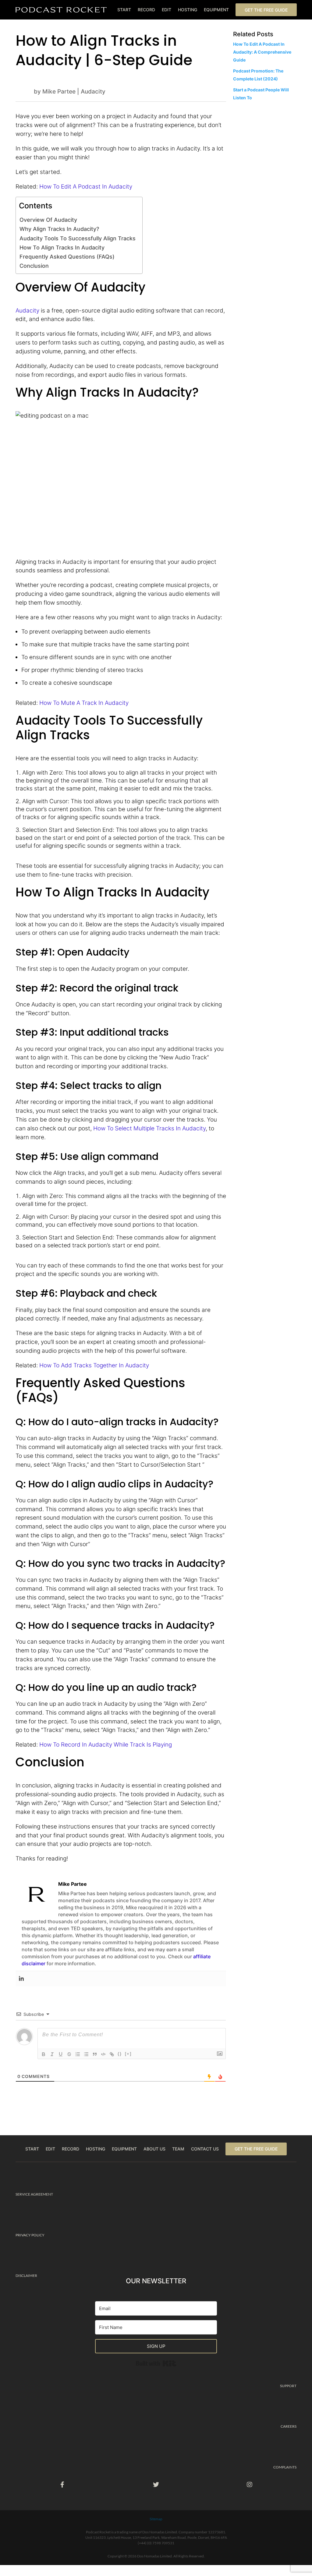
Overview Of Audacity (48, 220)
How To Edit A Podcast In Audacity (86, 186)
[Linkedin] (21, 1979)
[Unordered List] (86, 2054)
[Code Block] (103, 2054)
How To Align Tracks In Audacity (62, 247)
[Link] (112, 2054)
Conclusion (34, 266)
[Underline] (61, 2054)
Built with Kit (176, 2362)
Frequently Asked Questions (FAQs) (67, 256)
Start (124, 10)
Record (146, 10)
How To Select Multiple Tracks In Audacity (149, 1128)
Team (178, 2149)
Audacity (93, 91)
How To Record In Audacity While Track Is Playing (106, 1744)
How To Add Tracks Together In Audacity (94, 1365)
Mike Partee (59, 91)
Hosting (188, 10)
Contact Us (205, 2149)
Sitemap (156, 2519)
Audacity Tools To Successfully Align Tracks (78, 238)
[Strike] (69, 2054)
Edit (167, 10)
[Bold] (44, 2054)
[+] (128, 2054)
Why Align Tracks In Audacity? (59, 229)
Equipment (216, 10)
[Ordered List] (78, 2054)
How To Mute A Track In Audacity (84, 703)
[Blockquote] (95, 2054)
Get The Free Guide (266, 10)
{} (120, 2054)
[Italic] (52, 2054)
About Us (154, 2149)
